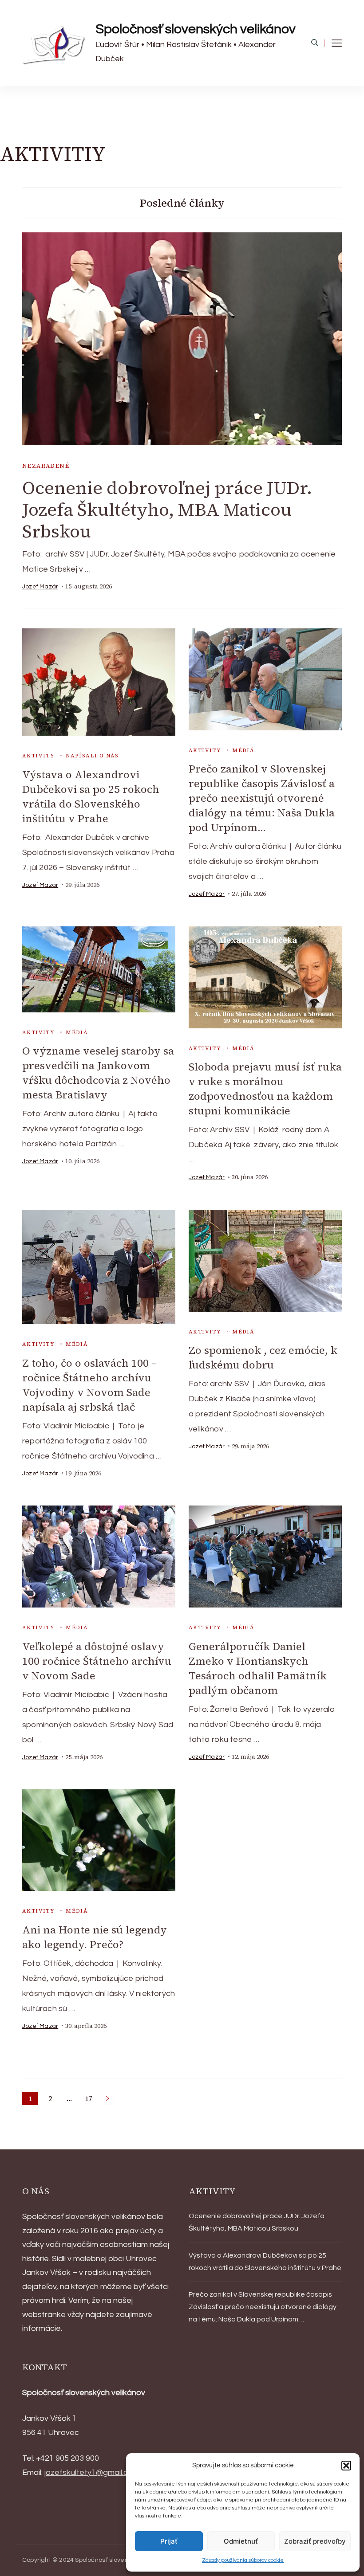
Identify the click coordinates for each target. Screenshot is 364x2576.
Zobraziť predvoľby (315, 2541)
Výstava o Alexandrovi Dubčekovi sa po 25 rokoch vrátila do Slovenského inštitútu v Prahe (91, 796)
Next (107, 2098)
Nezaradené (46, 466)
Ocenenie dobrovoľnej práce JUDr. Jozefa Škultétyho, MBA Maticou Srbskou (167, 510)
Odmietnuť (241, 2541)
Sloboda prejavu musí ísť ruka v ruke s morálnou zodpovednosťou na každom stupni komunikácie (265, 1089)
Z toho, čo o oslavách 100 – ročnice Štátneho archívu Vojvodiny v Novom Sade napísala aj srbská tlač (89, 1385)
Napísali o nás (92, 756)
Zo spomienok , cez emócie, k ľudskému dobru (263, 1357)
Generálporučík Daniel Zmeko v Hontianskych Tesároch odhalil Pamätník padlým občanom (258, 1668)
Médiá (243, 750)
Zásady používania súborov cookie (243, 2560)
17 (90, 2099)
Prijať (169, 2541)
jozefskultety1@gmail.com (92, 2472)
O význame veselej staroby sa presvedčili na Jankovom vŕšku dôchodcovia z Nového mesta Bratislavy (98, 1073)
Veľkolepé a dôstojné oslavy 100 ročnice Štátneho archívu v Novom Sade (97, 1661)
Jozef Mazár (40, 587)
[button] (346, 2466)
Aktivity (38, 756)
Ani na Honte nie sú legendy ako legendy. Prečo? (95, 1937)
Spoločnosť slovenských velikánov (196, 29)
